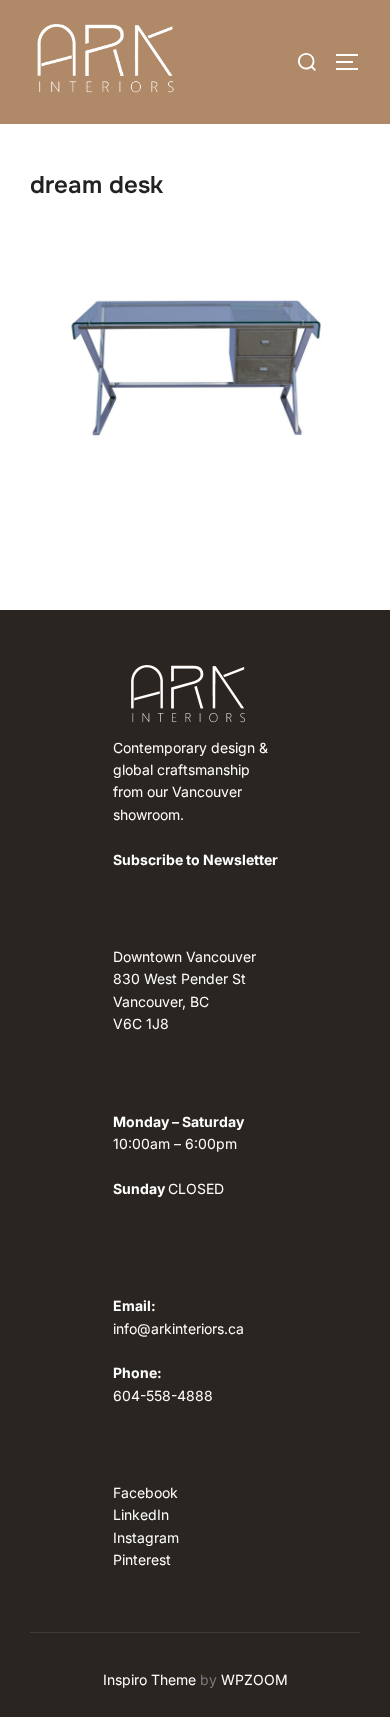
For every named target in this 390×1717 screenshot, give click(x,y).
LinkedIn (141, 1514)
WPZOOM (254, 1679)
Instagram (146, 1537)
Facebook (145, 1492)
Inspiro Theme (149, 1679)
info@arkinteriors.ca (178, 1328)
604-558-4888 (163, 1395)
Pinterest (142, 1559)
